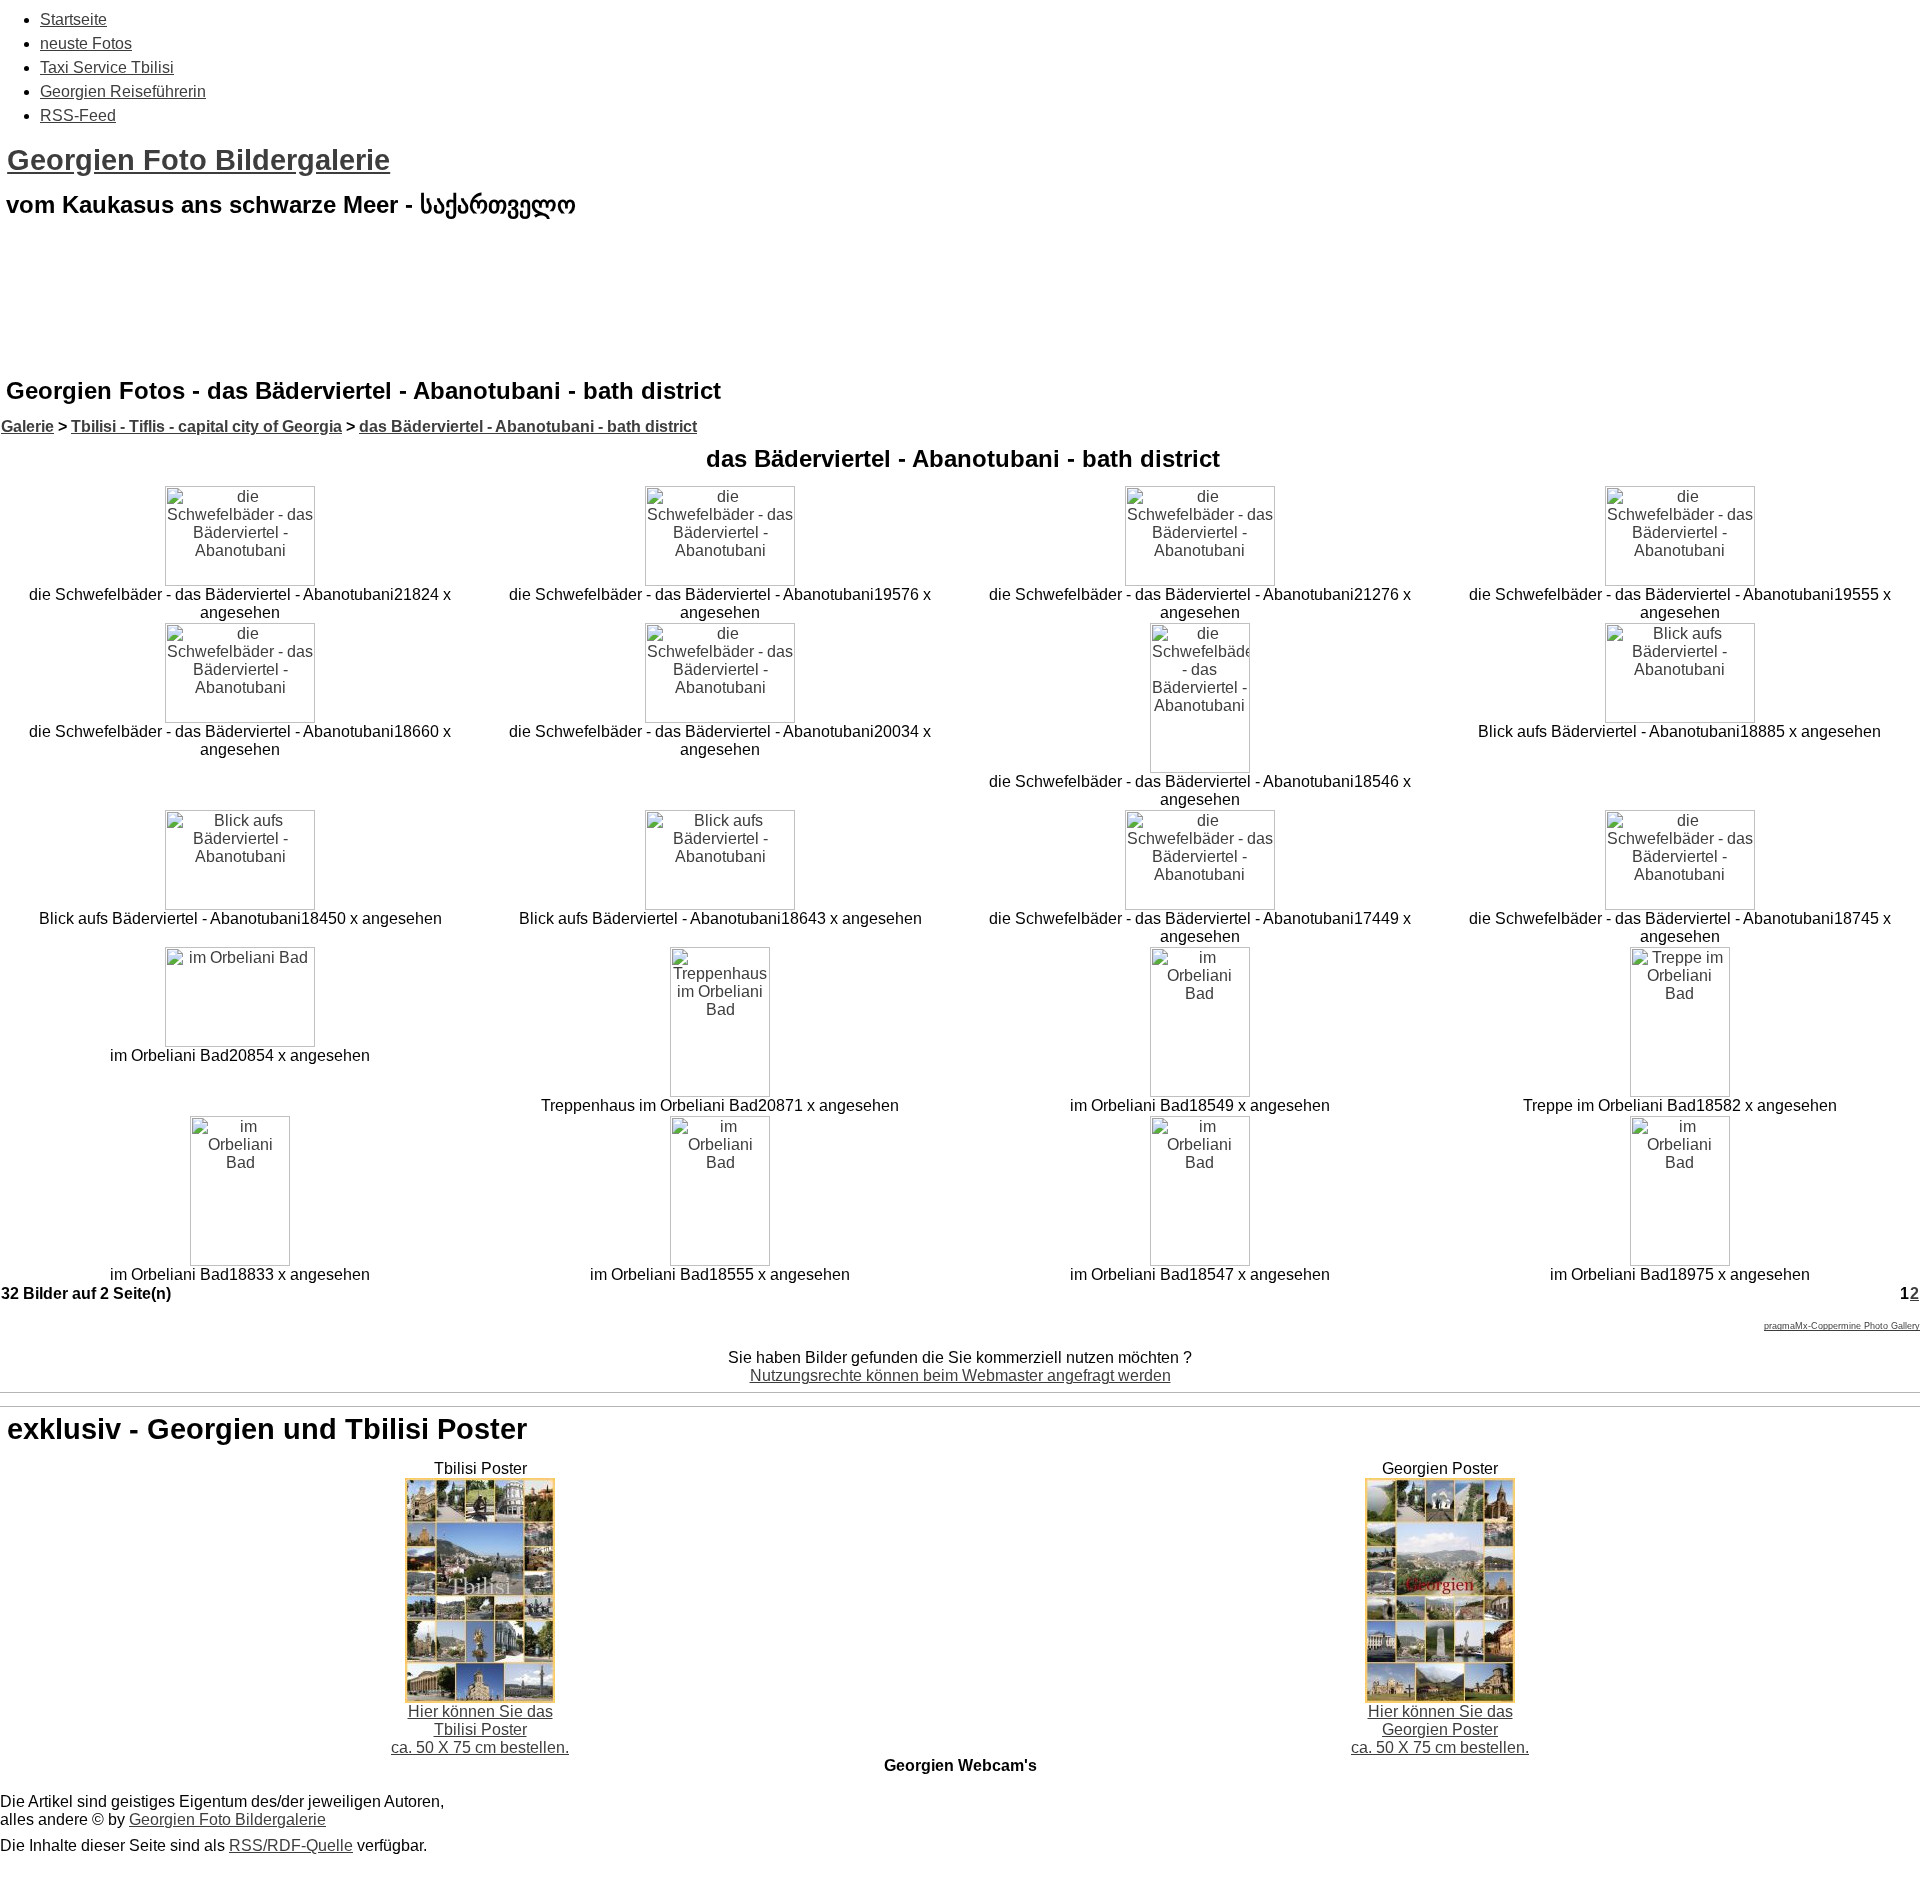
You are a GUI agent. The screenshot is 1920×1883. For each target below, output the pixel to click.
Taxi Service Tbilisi (107, 67)
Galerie (27, 426)
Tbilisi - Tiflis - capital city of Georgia (206, 426)
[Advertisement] (960, 314)
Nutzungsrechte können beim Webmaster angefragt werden (960, 1375)
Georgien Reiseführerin (123, 91)
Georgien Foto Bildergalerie (198, 160)
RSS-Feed (78, 115)
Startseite (73, 19)
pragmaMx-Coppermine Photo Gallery (1842, 1326)
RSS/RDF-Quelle (291, 1845)
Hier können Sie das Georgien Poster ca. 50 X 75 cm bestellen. (1440, 1729)
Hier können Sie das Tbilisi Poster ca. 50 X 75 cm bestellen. (480, 1729)
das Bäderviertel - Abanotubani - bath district (528, 426)
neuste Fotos (86, 43)
